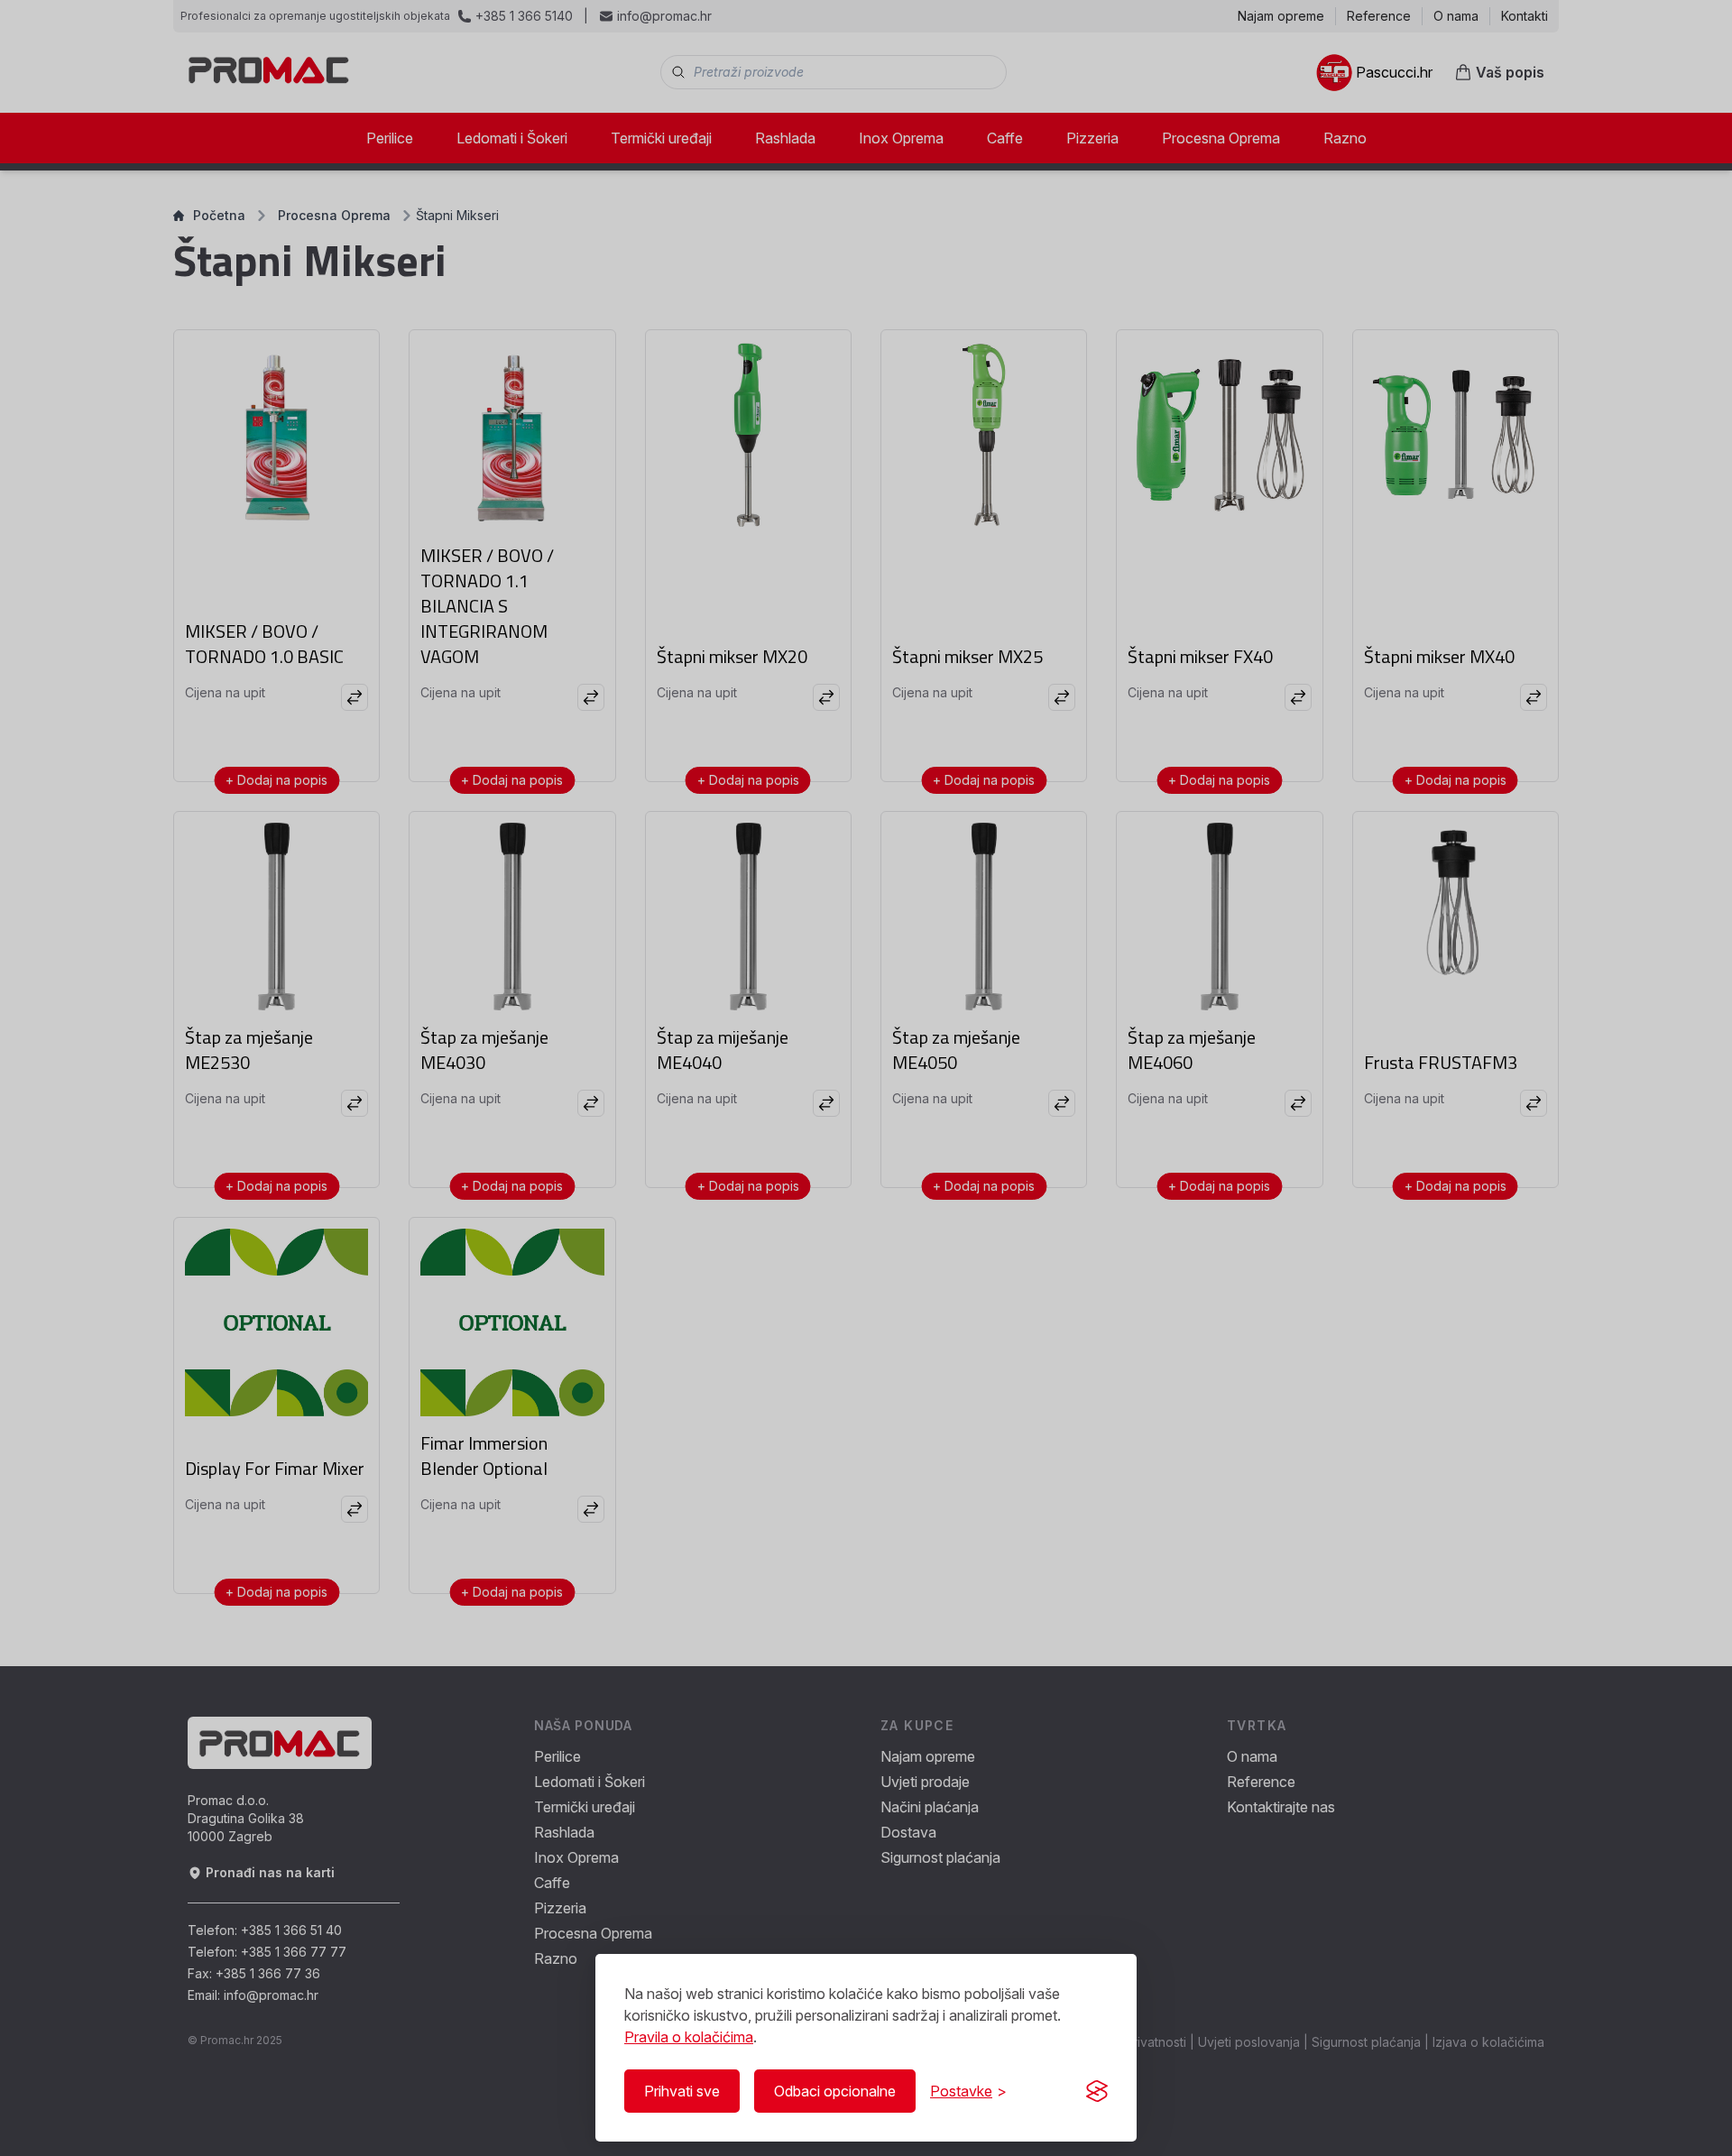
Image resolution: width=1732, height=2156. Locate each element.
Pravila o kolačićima (689, 2037)
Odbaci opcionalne (835, 2091)
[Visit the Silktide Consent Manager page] (1097, 2091)
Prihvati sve (682, 2091)
